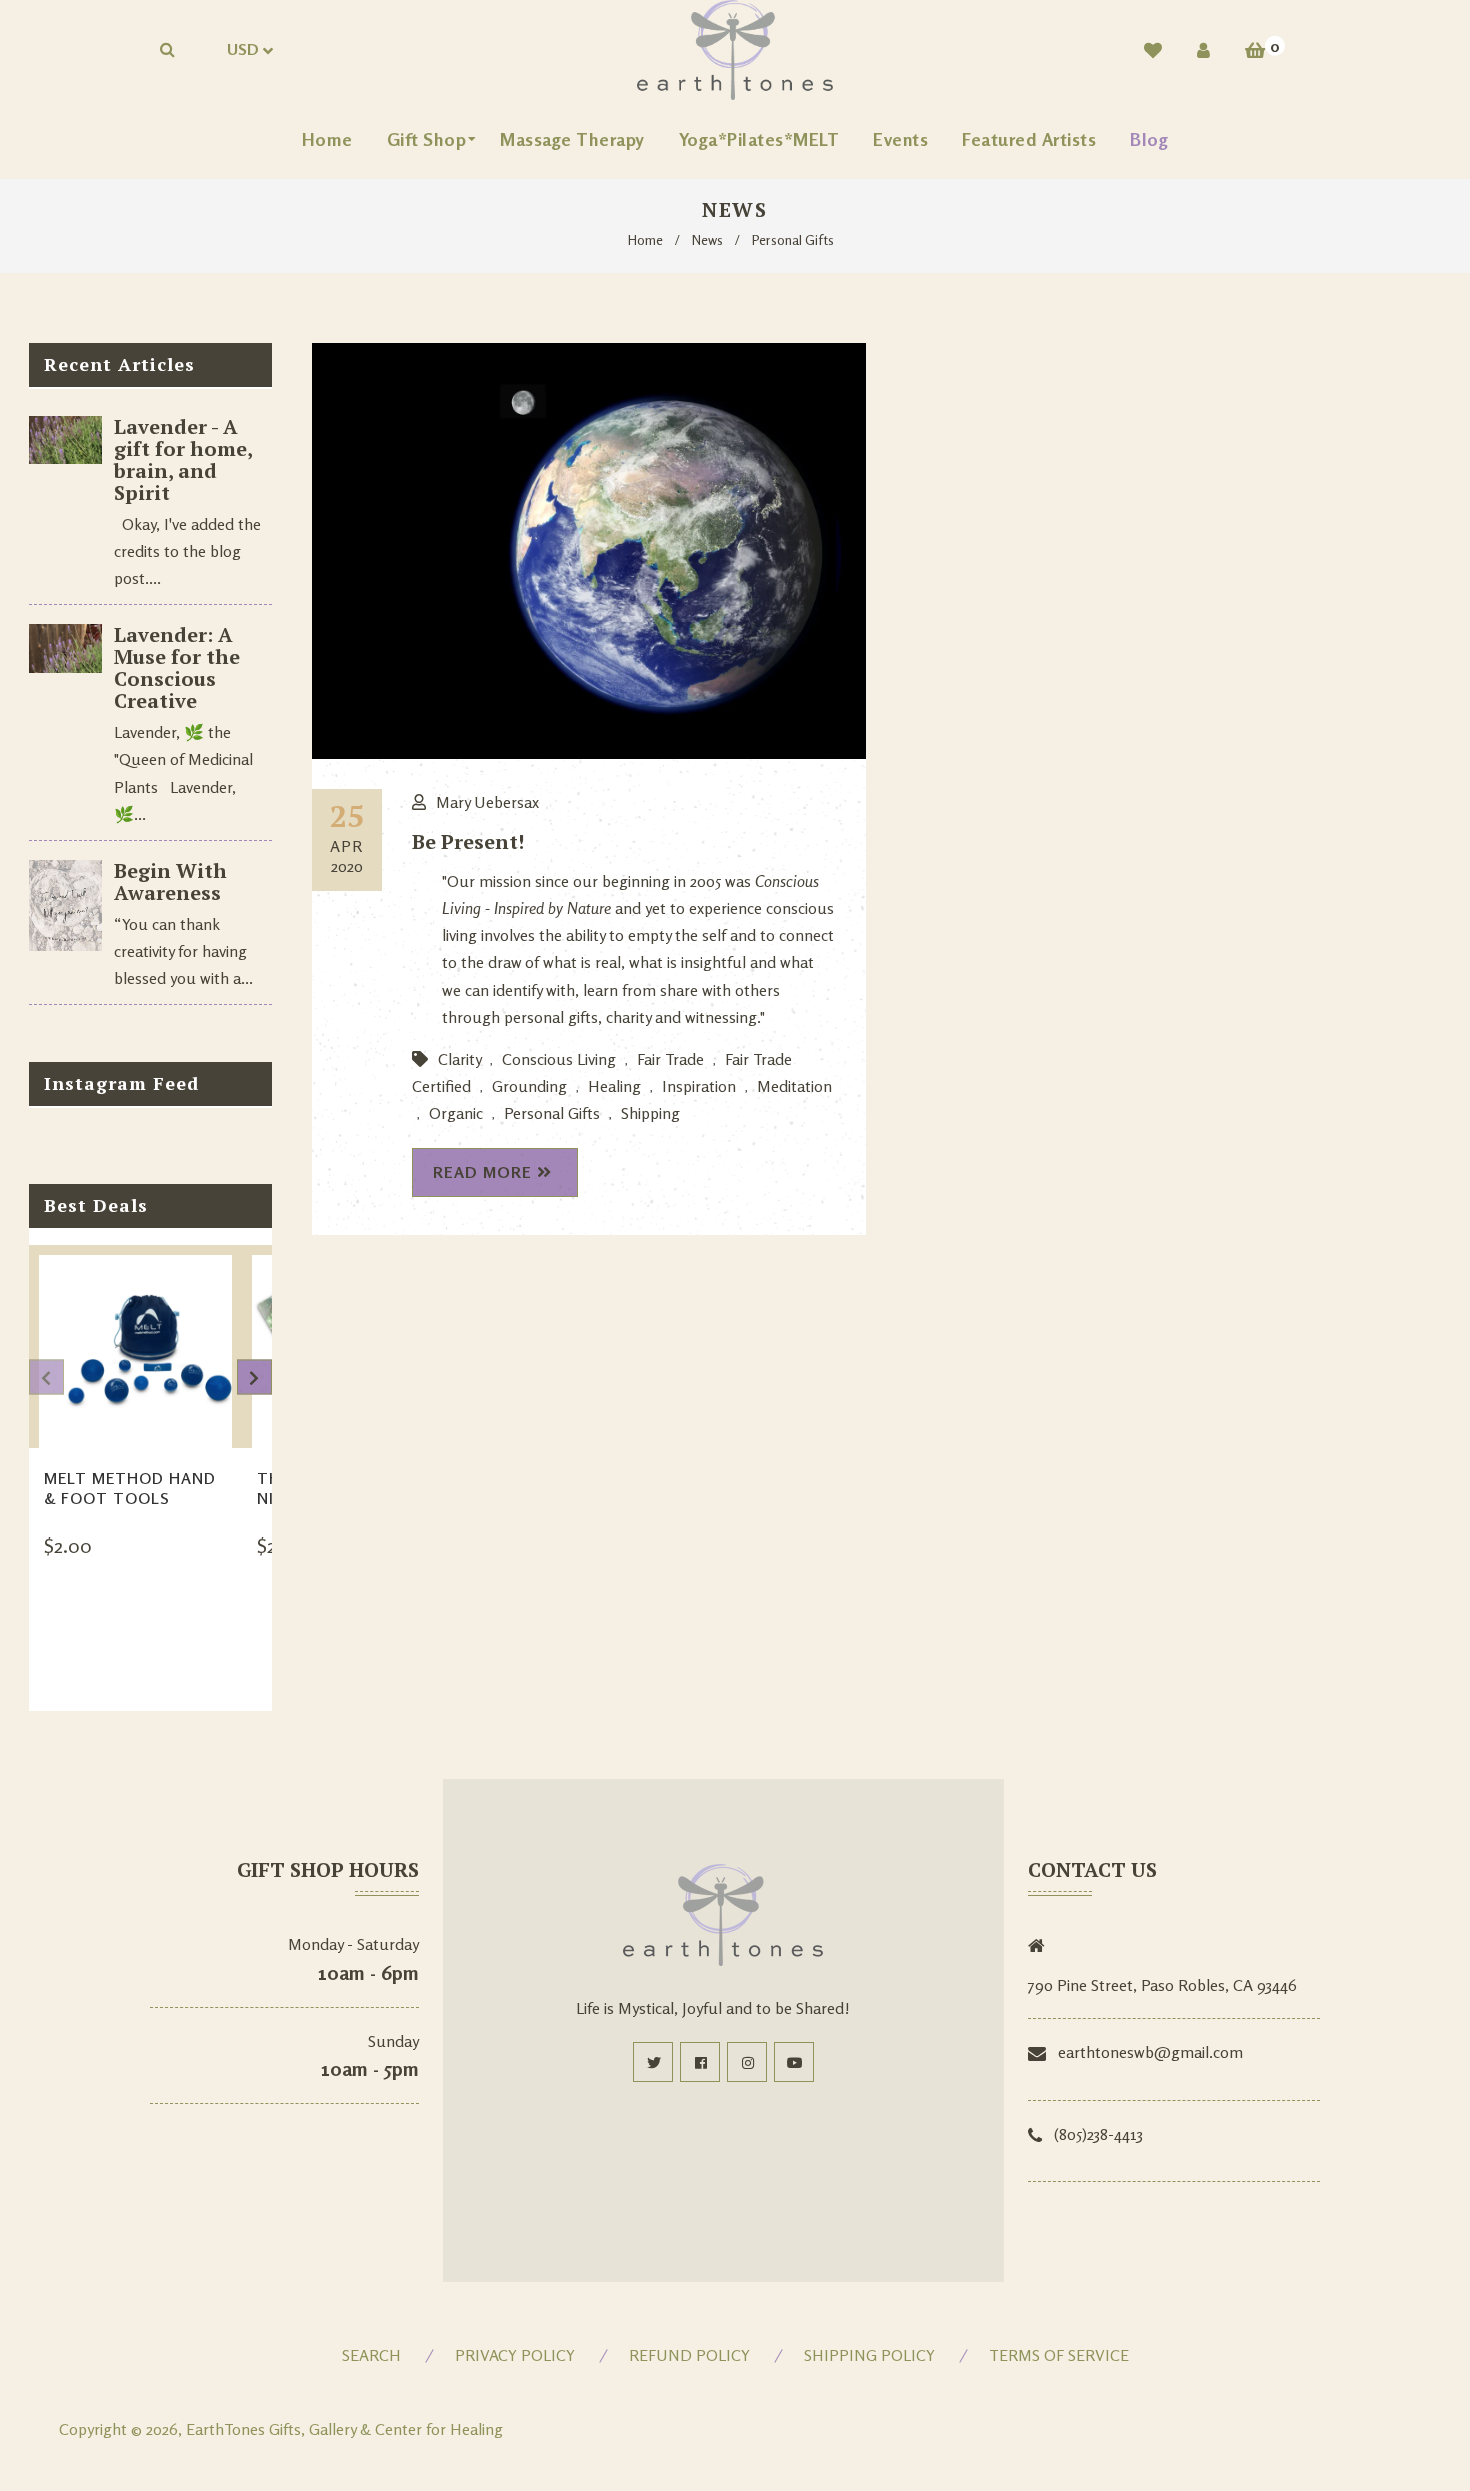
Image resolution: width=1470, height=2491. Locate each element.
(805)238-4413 (1098, 2134)
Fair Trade (670, 1059)
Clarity (459, 1059)
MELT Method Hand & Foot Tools (130, 1488)
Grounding (529, 1086)
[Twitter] (653, 2062)
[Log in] (1203, 50)
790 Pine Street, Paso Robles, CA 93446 (1162, 1985)
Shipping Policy (869, 2355)
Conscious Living (559, 1059)
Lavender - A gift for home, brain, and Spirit (183, 459)
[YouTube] (794, 2062)
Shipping (650, 1113)
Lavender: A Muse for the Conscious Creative (177, 667)
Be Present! (468, 841)
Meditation (794, 1086)
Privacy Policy (515, 2355)
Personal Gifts (552, 1113)
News (707, 239)
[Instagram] (747, 2062)
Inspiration (699, 1086)
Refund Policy (689, 2355)
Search (371, 2355)
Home (645, 239)
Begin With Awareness (170, 881)
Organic (456, 1113)
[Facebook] (700, 2062)
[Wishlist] (1153, 50)
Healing (614, 1086)
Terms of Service (1059, 2355)
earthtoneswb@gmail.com (1150, 2052)
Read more (482, 1172)
